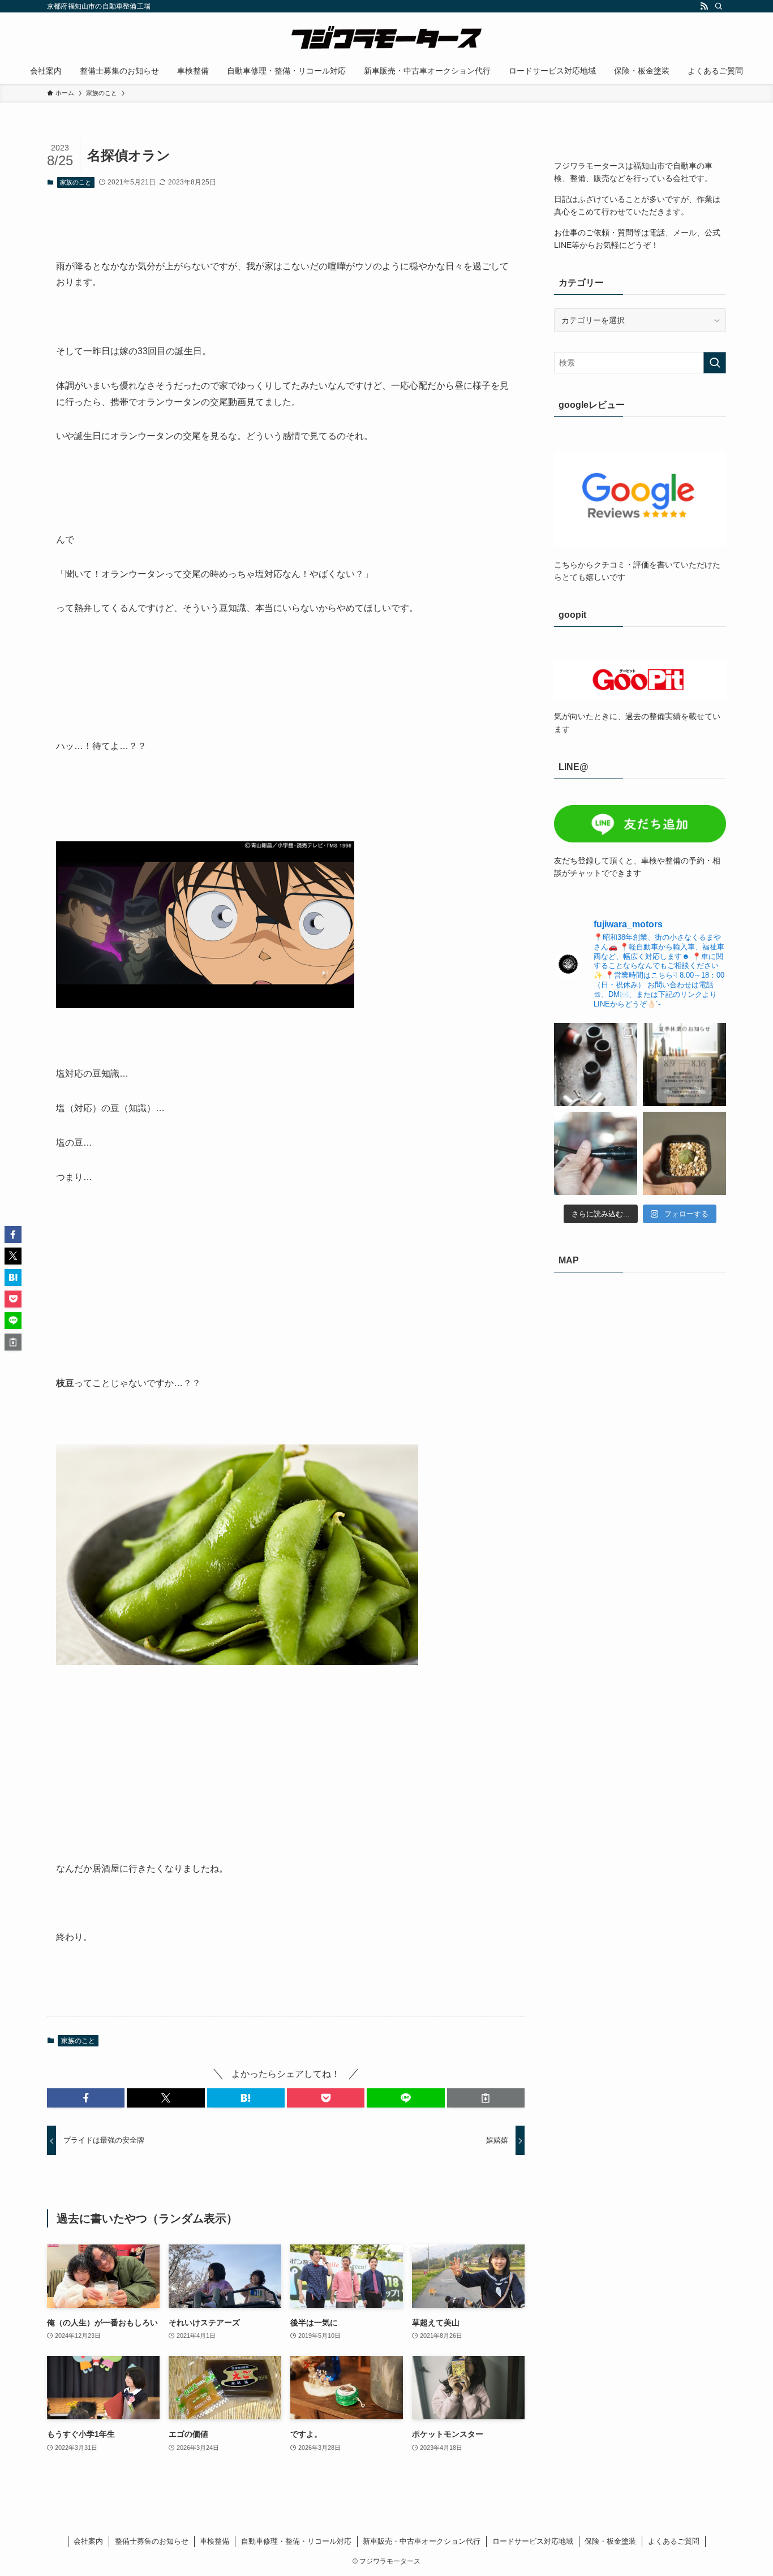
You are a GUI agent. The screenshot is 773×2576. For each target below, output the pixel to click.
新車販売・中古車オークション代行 (422, 2541)
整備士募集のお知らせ (152, 2541)
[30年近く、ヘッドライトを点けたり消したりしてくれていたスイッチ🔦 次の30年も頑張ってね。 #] (596, 1153)
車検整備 (214, 2541)
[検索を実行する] (715, 363)
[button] (86, 2098)
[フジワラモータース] (386, 37)
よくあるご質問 (674, 2541)
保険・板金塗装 (610, 2541)
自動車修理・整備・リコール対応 (296, 2541)
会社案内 (88, 2541)
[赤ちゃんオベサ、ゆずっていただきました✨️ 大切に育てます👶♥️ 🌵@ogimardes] (684, 1153)
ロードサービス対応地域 (533, 2541)
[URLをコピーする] (486, 2098)
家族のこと (76, 182)
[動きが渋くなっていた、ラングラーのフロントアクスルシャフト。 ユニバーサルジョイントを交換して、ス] (596, 1065)
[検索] (719, 6)
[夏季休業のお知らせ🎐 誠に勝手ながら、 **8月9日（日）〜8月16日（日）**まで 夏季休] (684, 1065)
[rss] (704, 6)
